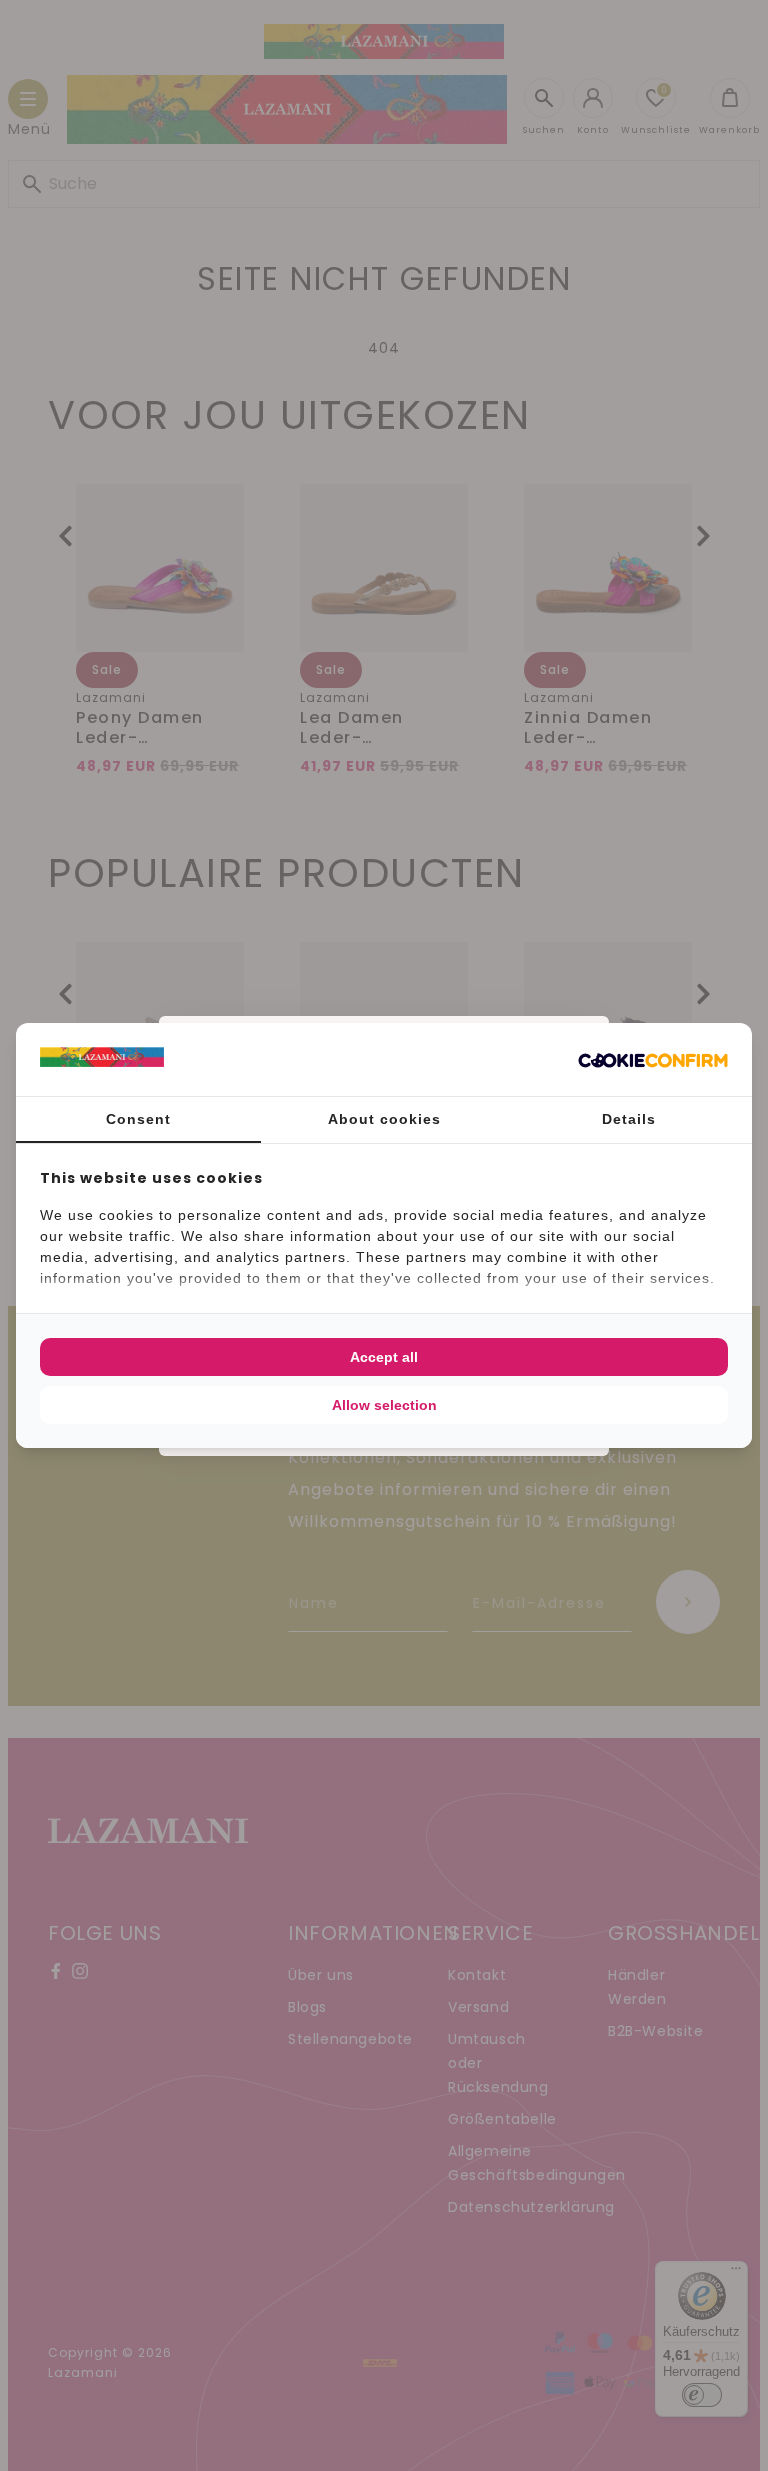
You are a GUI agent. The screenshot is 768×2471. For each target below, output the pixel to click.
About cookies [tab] (384, 1119)
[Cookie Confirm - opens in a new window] (653, 1060)
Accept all (384, 1357)
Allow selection (384, 1405)
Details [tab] (629, 1119)
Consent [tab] (138, 1119)
